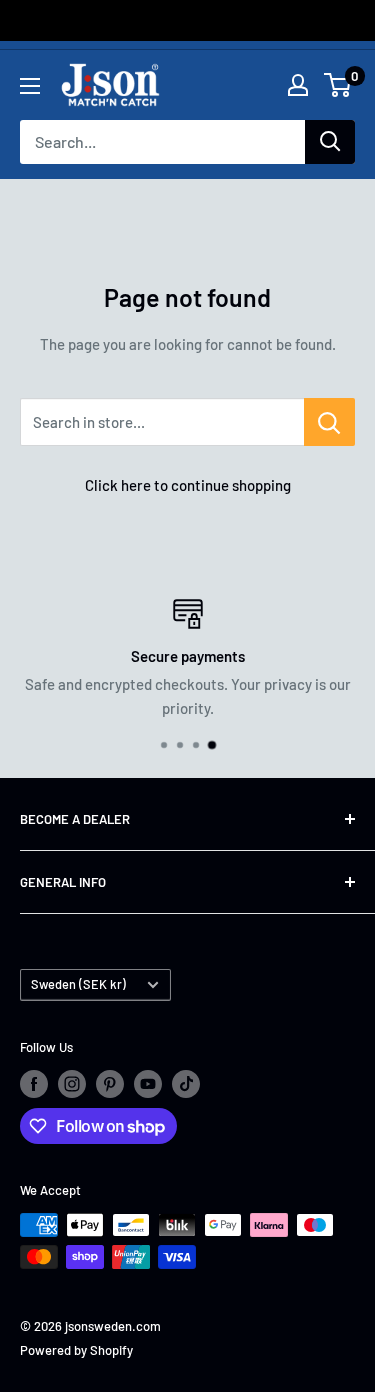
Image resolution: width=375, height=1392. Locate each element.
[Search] (330, 142)
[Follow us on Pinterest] (110, 1084)
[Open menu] (30, 86)
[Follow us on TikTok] (186, 1084)
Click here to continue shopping (188, 485)
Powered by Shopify (76, 1350)
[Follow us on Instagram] (72, 1084)
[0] (338, 85)
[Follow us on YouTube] (148, 1084)
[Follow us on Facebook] (34, 1084)
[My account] (298, 85)
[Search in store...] (329, 422)
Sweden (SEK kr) (78, 984)
